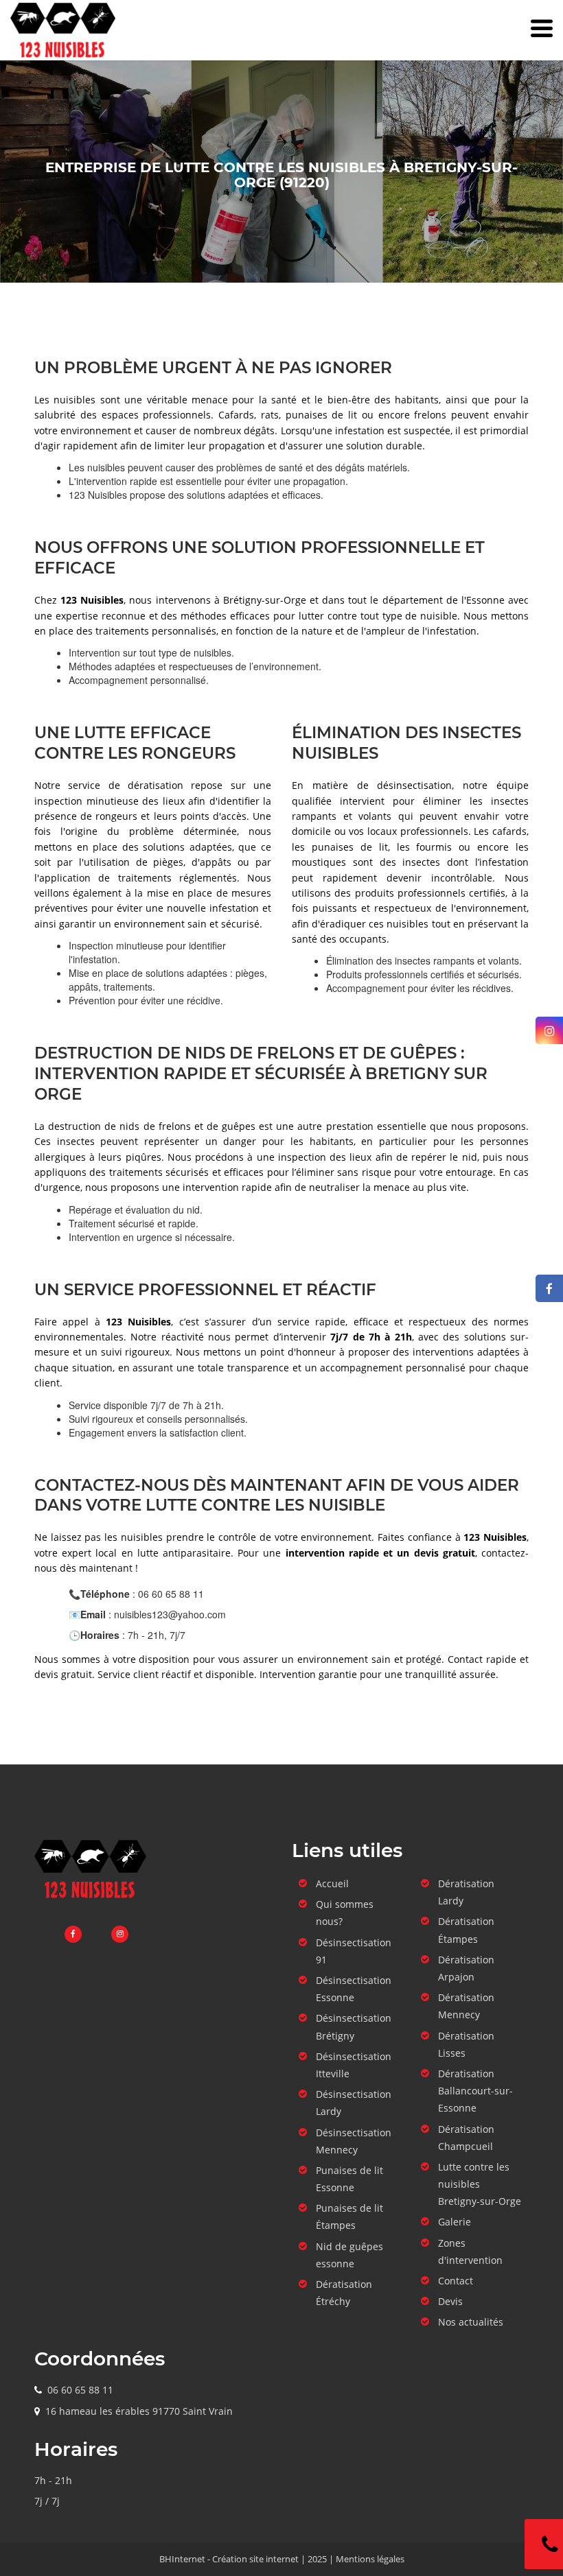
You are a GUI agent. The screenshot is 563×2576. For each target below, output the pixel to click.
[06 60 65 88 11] (544, 2544)
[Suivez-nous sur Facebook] (549, 1288)
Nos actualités (471, 2322)
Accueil (332, 1883)
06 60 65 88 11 (80, 2390)
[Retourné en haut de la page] (525, 1801)
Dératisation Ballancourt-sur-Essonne (475, 2091)
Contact (456, 2281)
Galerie (455, 2222)
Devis (450, 2301)
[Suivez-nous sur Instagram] (549, 1030)
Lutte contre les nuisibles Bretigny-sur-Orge (480, 2184)
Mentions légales (370, 2559)
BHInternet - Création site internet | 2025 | (248, 2559)
